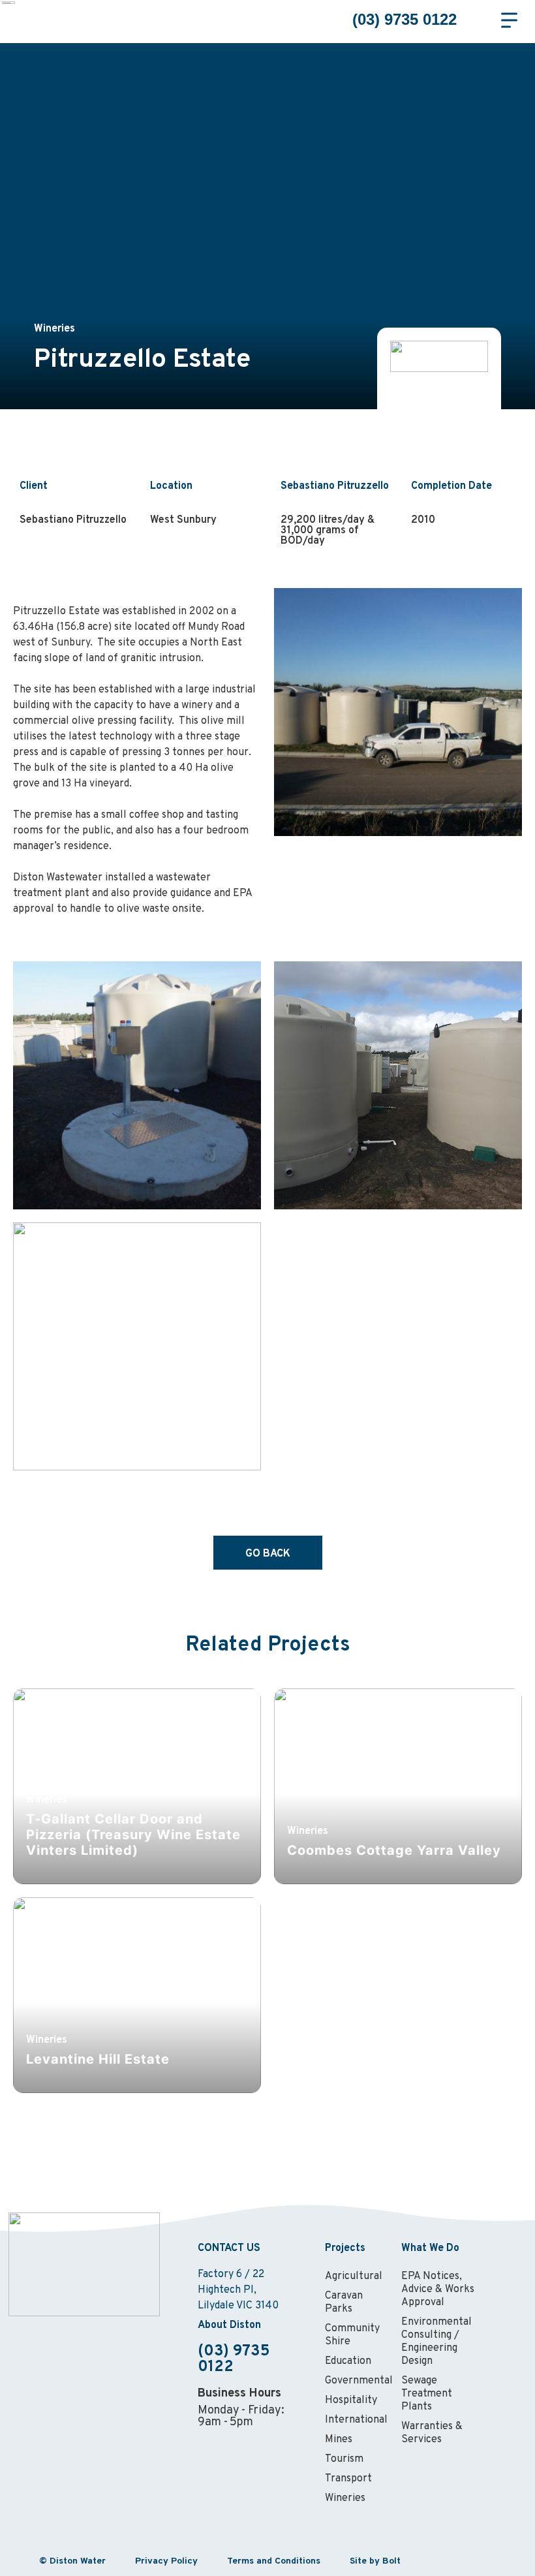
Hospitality (351, 2400)
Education (348, 2361)
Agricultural (354, 2276)
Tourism (344, 2459)
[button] (483, 20)
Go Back (268, 1554)
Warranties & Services (432, 2433)
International (356, 2420)
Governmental (357, 2381)
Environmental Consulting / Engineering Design (436, 2342)
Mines (339, 2440)
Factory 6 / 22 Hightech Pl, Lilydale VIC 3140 (238, 2290)
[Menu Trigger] (509, 20)
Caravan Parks (344, 2303)
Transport (348, 2479)
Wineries (345, 2498)
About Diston (229, 2325)
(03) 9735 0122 (405, 19)
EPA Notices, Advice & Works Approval (438, 2289)
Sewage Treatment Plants (427, 2394)
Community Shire (352, 2335)
